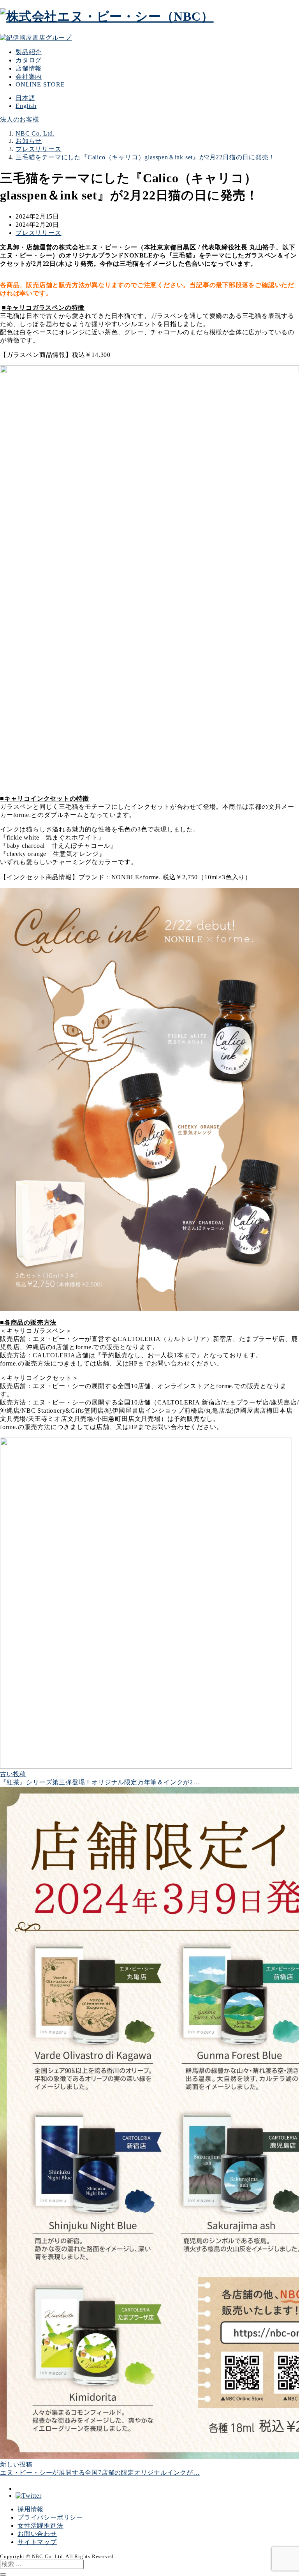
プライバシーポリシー (50, 2517)
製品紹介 (29, 52)
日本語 (25, 98)
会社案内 (29, 77)
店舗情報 (29, 68)
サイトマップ (37, 2542)
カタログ (29, 60)
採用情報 (31, 2509)
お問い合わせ (37, 2534)
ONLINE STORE (40, 84)
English (26, 106)
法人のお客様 (20, 119)
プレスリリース (39, 233)
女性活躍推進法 (40, 2526)
